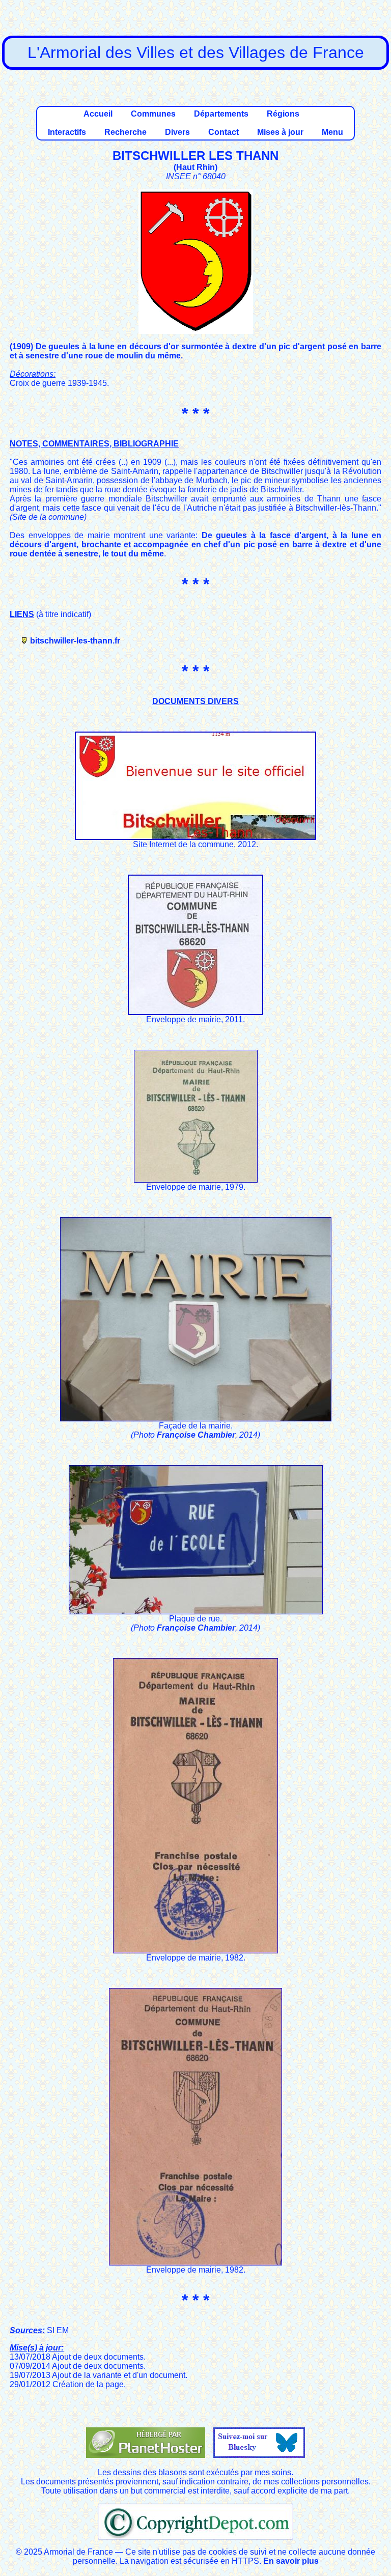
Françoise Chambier (196, 1435)
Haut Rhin (195, 167)
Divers (177, 132)
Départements (221, 114)
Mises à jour (280, 132)
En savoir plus (291, 2561)
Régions (283, 114)
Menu (332, 132)
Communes (153, 114)
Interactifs (67, 132)
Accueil (98, 114)
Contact (224, 132)
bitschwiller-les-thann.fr (75, 641)
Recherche (125, 132)
